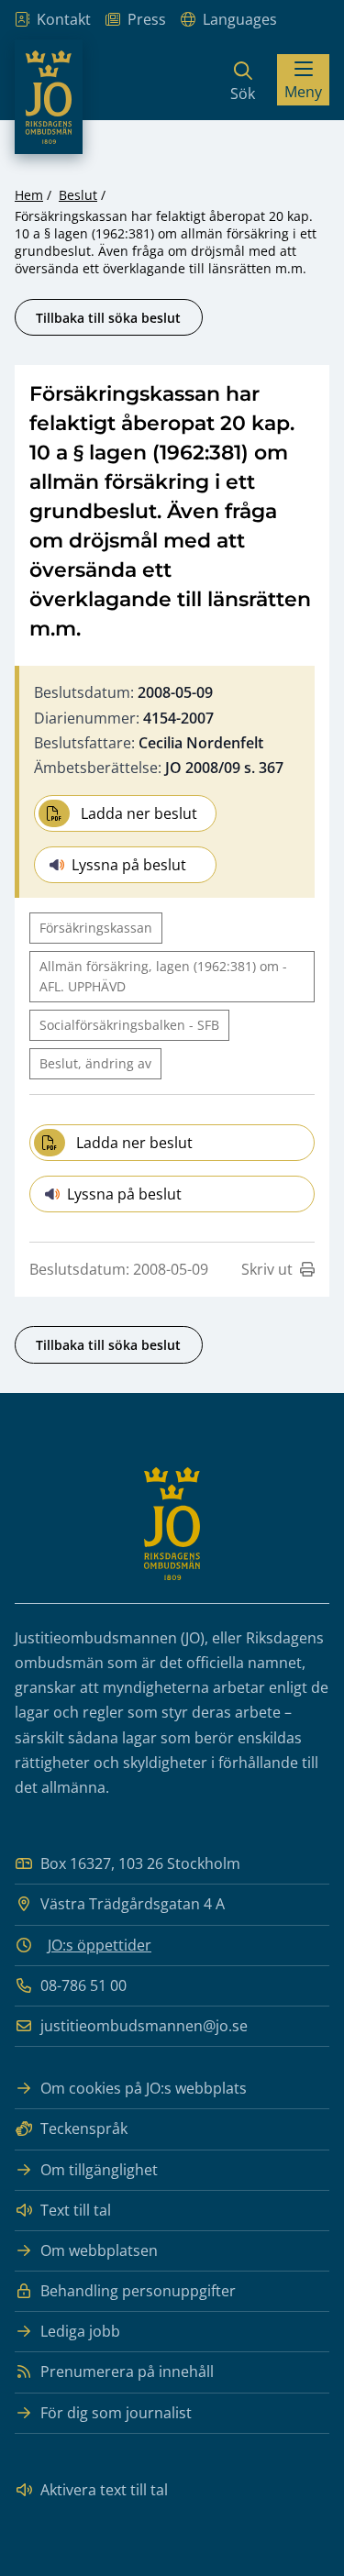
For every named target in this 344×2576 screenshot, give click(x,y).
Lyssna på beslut (129, 865)
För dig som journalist (116, 2413)
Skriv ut (267, 1269)
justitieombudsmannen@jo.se (144, 2026)
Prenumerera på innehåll (127, 2371)
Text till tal (76, 2210)
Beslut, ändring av (95, 1063)
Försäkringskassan (96, 928)
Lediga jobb (80, 2331)
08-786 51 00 (83, 1985)
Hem (29, 195)
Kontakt (64, 19)
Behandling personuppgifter (138, 2291)
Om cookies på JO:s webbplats (144, 2088)
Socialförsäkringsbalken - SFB (129, 1025)
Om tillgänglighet (99, 2170)
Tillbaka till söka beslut (108, 318)
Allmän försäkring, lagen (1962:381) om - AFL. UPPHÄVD (163, 976)
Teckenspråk (84, 2128)
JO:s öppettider (100, 1945)
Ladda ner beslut (139, 813)
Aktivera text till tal (104, 2490)
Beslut (78, 195)
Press (147, 19)
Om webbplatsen (99, 2250)
